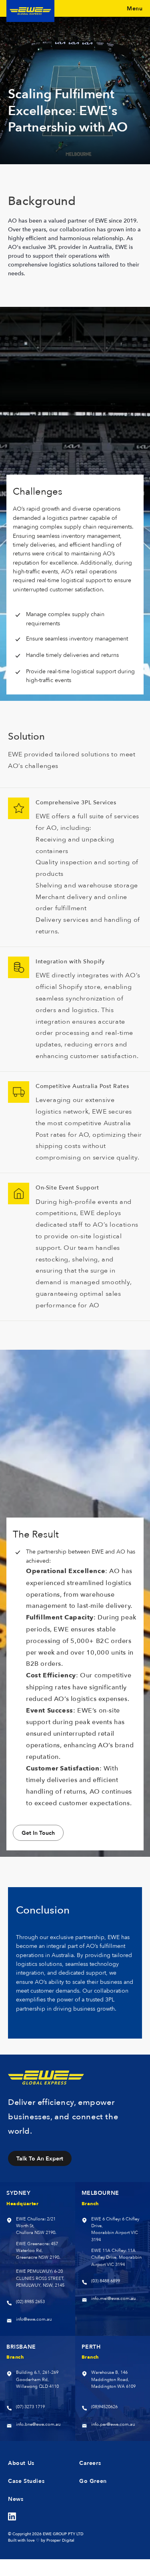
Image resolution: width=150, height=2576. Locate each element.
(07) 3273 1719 (30, 2407)
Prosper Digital (60, 2540)
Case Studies (26, 2481)
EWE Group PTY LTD (63, 2534)
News (16, 2499)
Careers (90, 2463)
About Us (21, 2463)
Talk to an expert (40, 2158)
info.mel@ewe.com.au (113, 2299)
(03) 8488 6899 (106, 2281)
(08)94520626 (104, 2407)
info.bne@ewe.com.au (38, 2424)
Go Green (93, 2481)
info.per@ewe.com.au (113, 2424)
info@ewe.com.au (34, 2319)
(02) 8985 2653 (30, 2302)
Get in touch (38, 1833)
